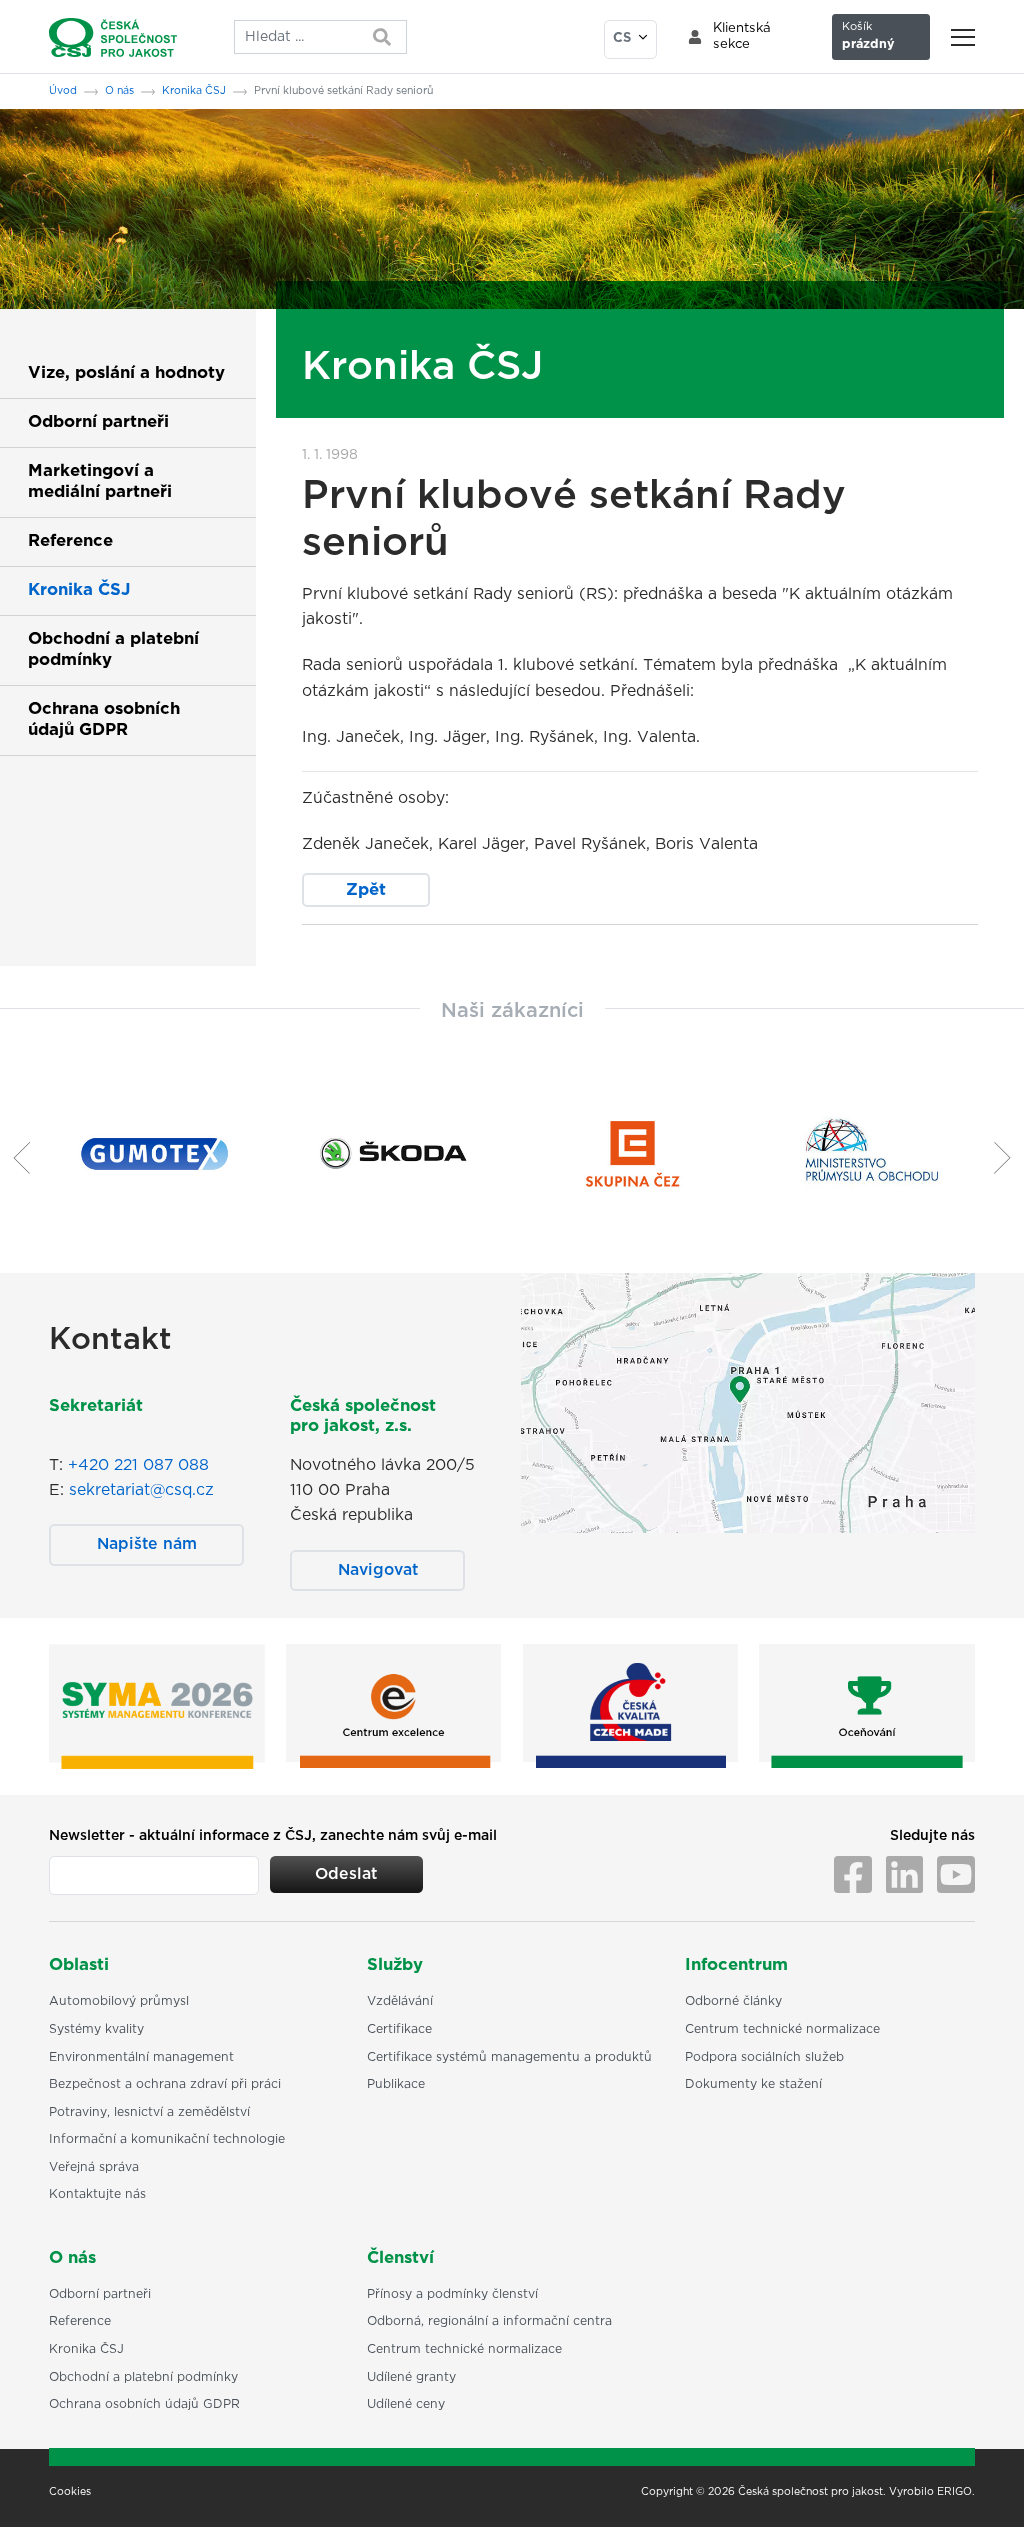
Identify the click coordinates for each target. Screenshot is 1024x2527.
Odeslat (346, 1874)
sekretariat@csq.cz (141, 1490)
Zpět (366, 890)
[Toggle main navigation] (963, 37)
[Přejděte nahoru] (983, 2486)
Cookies (70, 2492)
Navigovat (378, 1570)
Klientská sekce (742, 36)
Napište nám (147, 1544)
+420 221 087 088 (138, 1465)
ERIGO (954, 2492)
